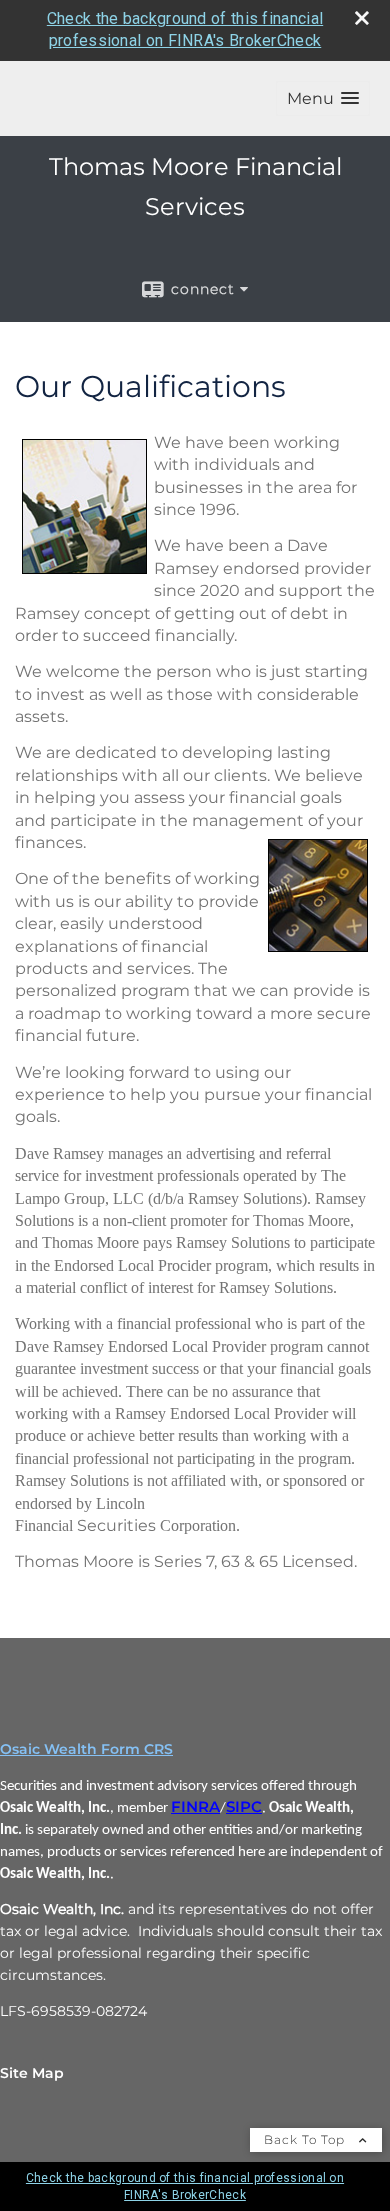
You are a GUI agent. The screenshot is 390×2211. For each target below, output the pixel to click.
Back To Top (306, 2139)
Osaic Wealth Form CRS (86, 1749)
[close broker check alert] (362, 18)
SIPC (244, 1807)
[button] (323, 98)
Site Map (32, 2073)
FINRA (195, 1807)
